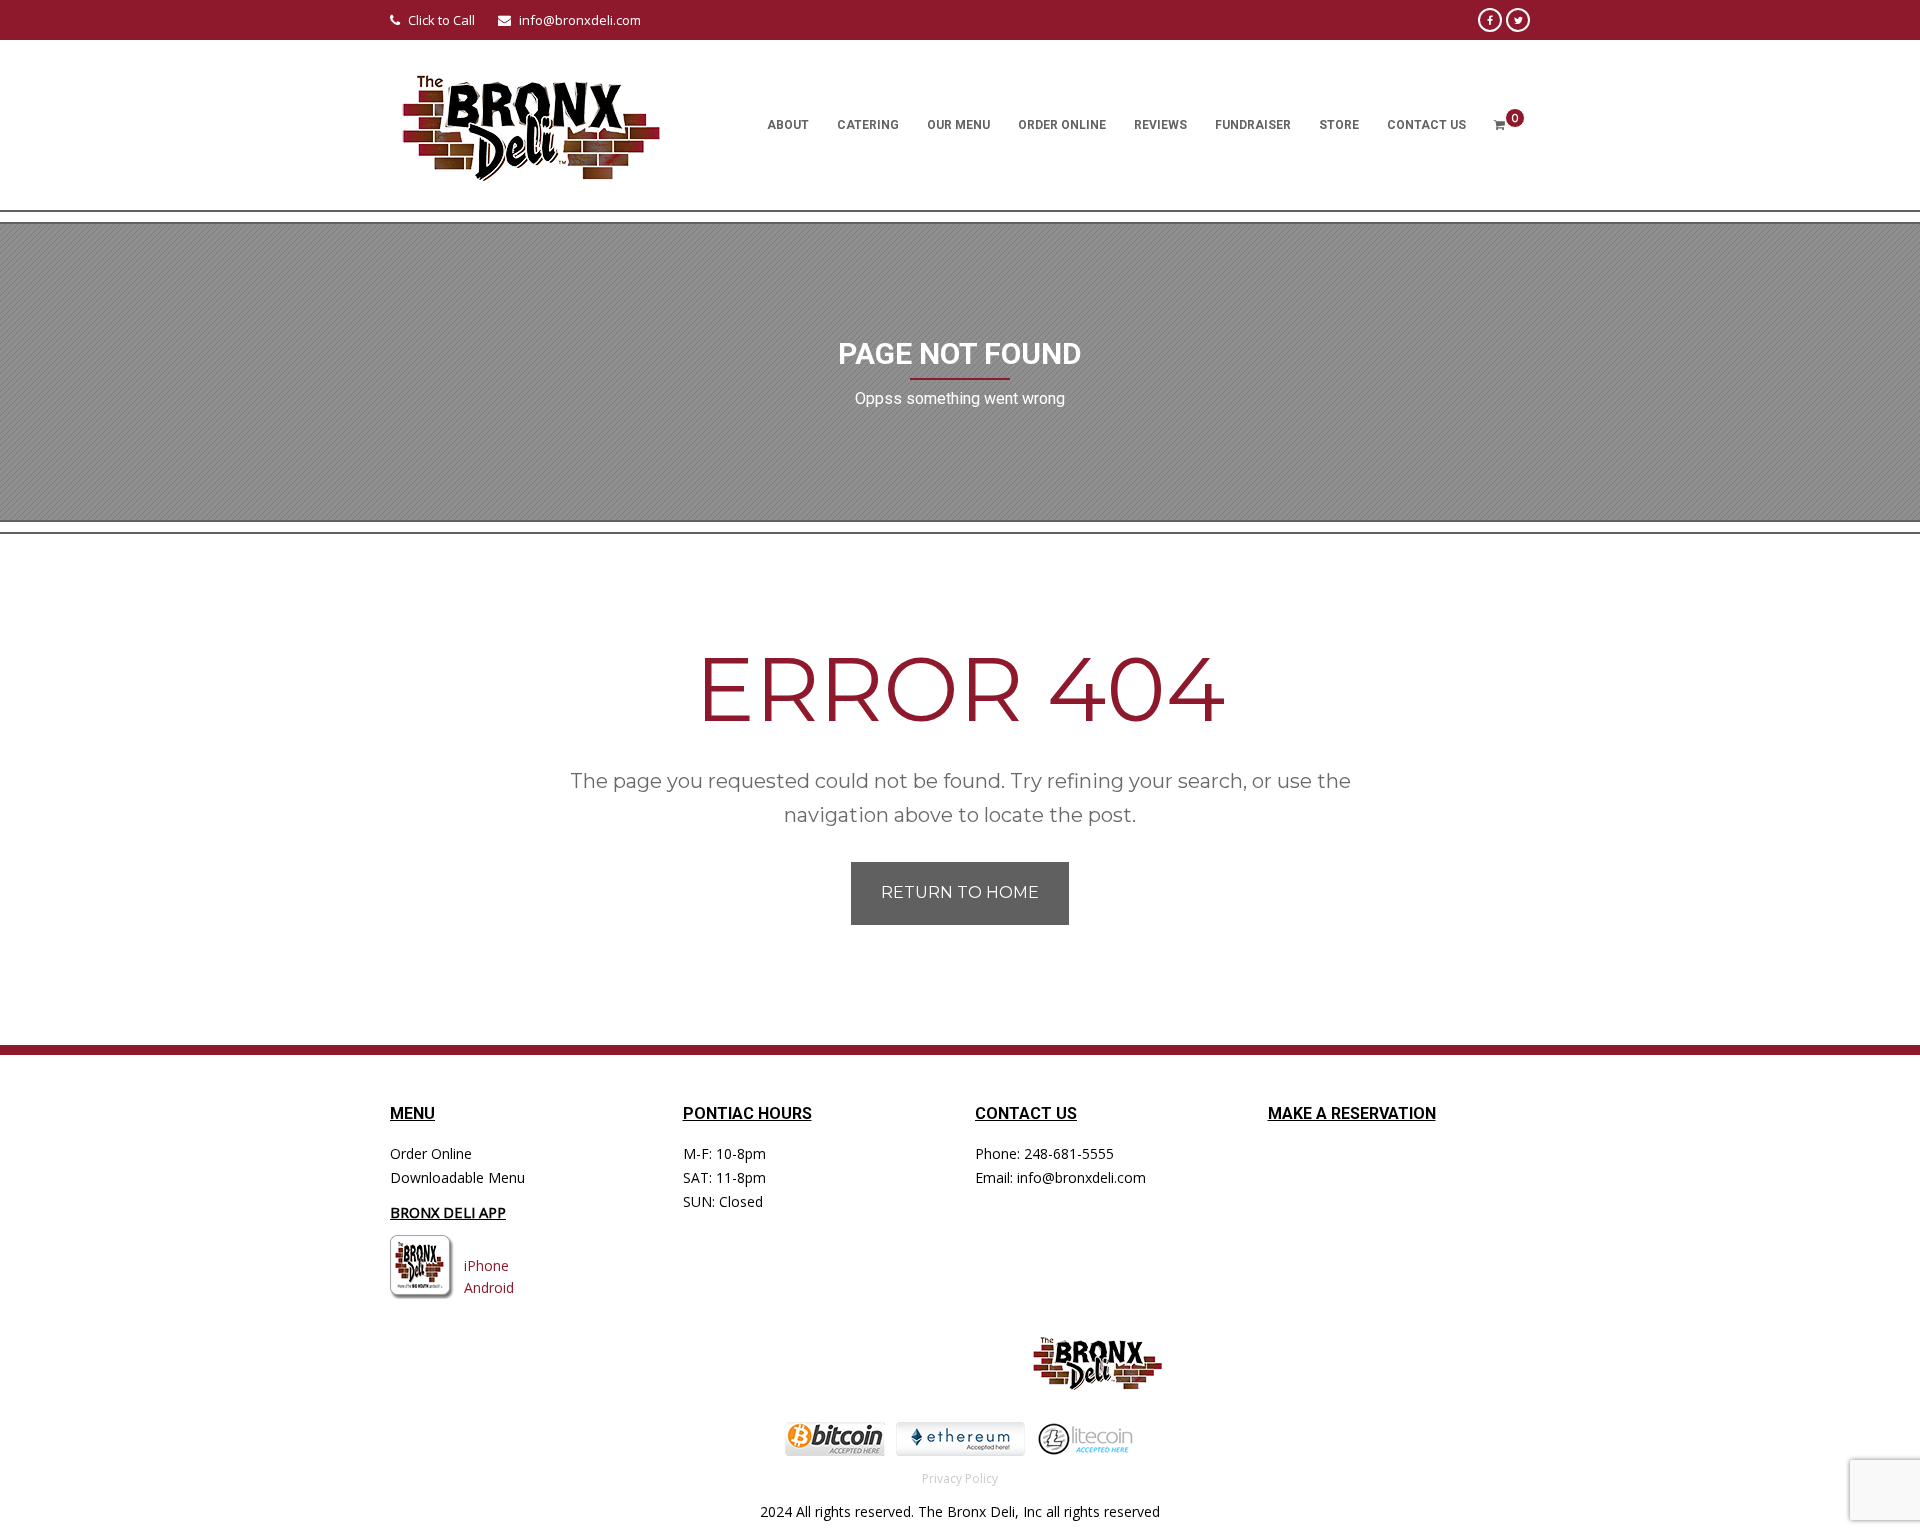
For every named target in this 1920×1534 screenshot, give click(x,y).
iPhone (486, 1265)
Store (1339, 125)
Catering (868, 125)
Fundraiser (1253, 125)
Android (489, 1287)
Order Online (1062, 125)
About (788, 125)
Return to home (960, 892)
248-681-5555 (1069, 1153)
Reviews (1160, 125)
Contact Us (1426, 125)
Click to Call (441, 20)
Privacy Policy (960, 1478)
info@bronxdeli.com (580, 20)
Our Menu (958, 125)
